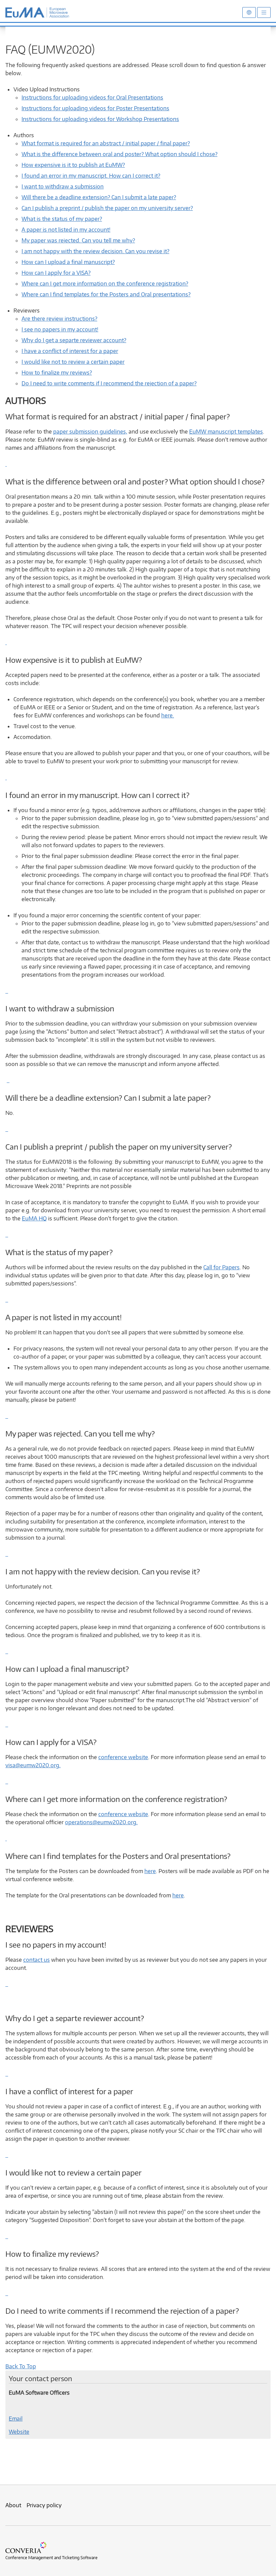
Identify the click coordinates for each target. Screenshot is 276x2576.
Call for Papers (221, 1267)
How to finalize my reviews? (57, 373)
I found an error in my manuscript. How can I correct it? (91, 176)
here (150, 1871)
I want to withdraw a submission (63, 186)
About (13, 2505)
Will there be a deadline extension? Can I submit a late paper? (99, 197)
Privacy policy (44, 2505)
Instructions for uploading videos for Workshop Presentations (100, 119)
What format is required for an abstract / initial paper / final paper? (106, 143)
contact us (37, 1960)
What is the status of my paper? (62, 219)
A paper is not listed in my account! (66, 230)
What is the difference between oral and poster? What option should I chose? (119, 154)
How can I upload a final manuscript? (68, 262)
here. (168, 715)
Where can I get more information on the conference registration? (105, 284)
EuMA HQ (34, 1218)
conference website (123, 1757)
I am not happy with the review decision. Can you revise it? (95, 251)
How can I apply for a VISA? (56, 273)
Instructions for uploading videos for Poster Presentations (95, 108)
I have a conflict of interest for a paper (70, 351)
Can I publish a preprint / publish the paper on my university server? (107, 208)
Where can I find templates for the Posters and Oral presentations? (106, 294)
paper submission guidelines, (90, 432)
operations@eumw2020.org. (101, 1822)
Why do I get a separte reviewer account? (74, 340)
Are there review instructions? (59, 319)
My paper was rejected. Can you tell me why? (78, 240)
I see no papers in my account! (60, 329)
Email (16, 2419)
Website (19, 2432)
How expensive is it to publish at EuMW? (73, 165)
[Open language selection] (249, 12)
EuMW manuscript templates (226, 432)
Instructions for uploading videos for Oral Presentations (92, 97)
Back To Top (21, 2366)
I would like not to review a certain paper (73, 362)
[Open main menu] (264, 12)
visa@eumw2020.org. (33, 1765)
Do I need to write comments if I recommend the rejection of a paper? (109, 383)
